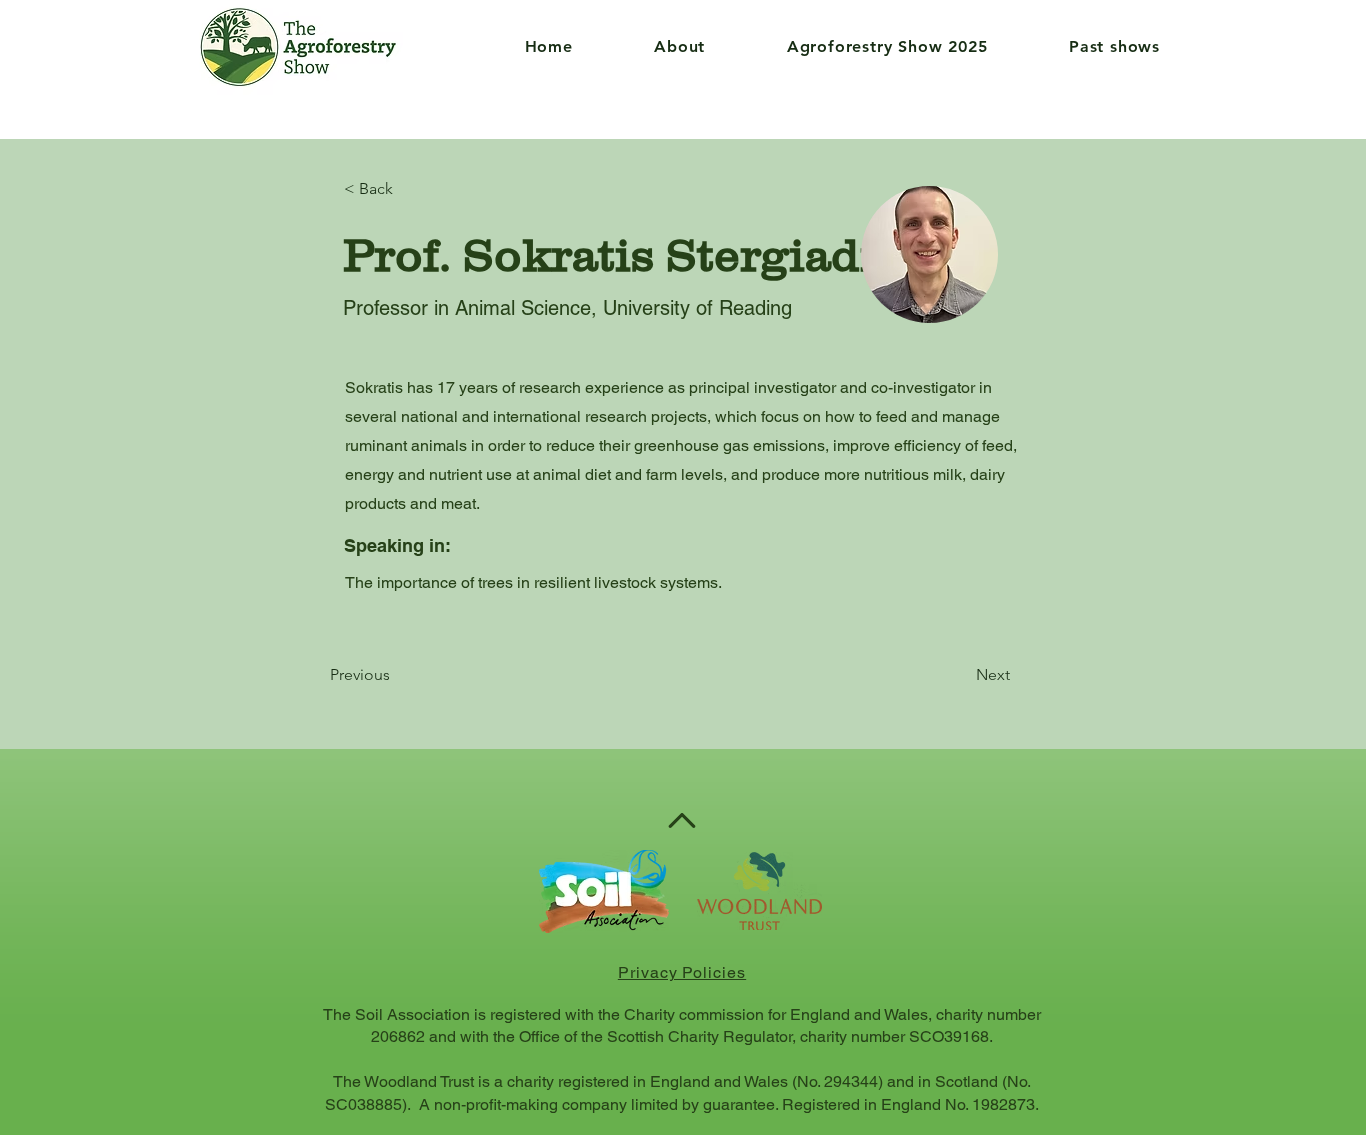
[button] (651, 46)
